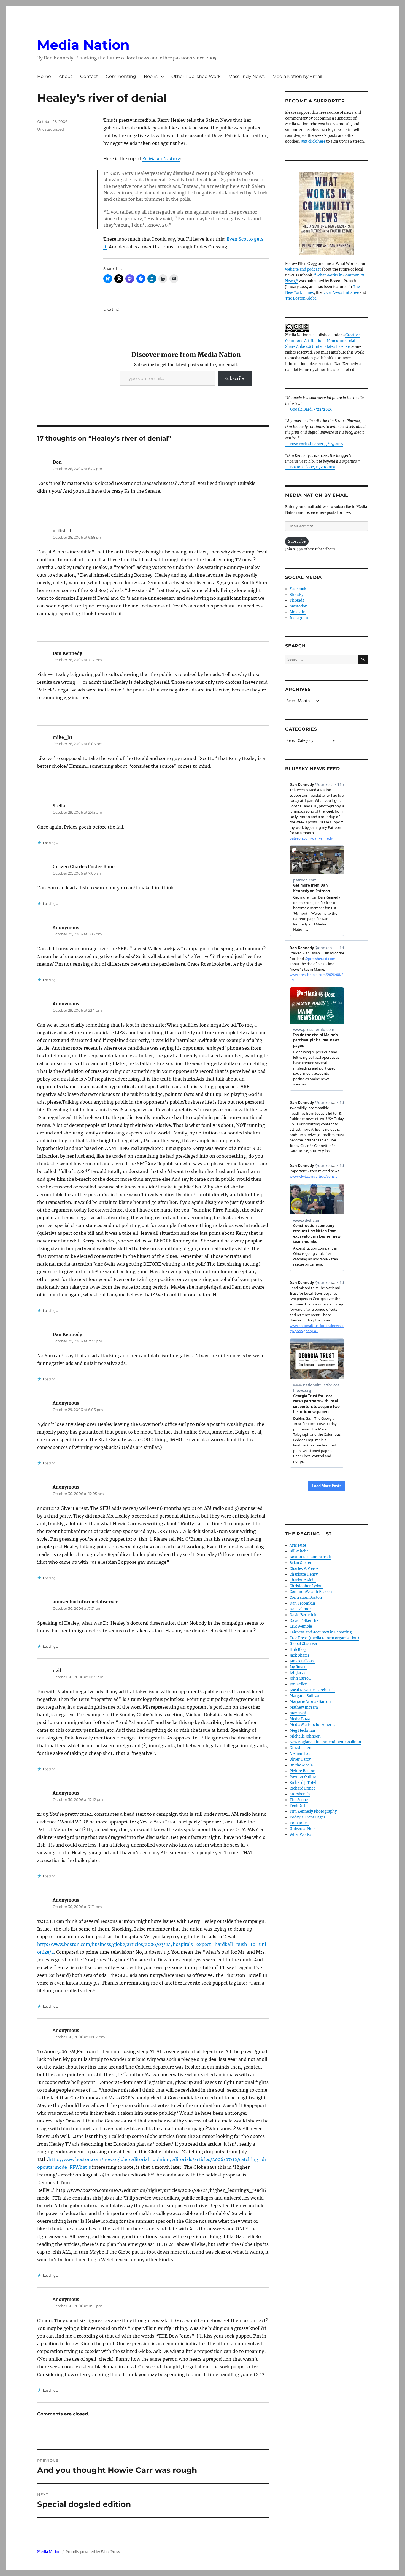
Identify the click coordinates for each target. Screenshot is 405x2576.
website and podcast (303, 269)
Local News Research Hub (312, 1690)
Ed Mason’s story (161, 159)
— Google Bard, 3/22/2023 (308, 409)
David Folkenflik (304, 1621)
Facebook (298, 589)
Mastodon (299, 606)
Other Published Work (196, 76)
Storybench (300, 1794)
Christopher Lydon (306, 1586)
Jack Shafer (299, 1655)
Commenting (121, 76)
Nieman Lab (300, 1754)
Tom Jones (299, 1823)
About (66, 76)
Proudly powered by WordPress (93, 2552)
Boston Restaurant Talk (310, 1557)
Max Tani (298, 1713)
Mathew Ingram (304, 1707)
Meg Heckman (302, 1731)
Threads (297, 600)
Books (151, 76)
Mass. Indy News (247, 76)
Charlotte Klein (303, 1580)
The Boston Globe (301, 298)
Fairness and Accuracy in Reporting (321, 1632)
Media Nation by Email (297, 76)
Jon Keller (298, 1684)
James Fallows (302, 1661)
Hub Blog (298, 1650)
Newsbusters (301, 1748)
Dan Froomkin (302, 1603)
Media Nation (83, 45)
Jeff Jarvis (298, 1673)
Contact (89, 76)
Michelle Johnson (305, 1736)
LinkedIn (298, 612)
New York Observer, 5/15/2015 (317, 444)
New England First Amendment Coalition (325, 1742)
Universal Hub (302, 1829)
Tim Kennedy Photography (313, 1811)
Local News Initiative (341, 293)
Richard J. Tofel (303, 1783)
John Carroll (300, 1678)
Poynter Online (303, 1777)
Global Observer (303, 1644)
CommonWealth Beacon (311, 1592)
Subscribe (235, 378)
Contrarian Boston (306, 1598)
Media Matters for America (313, 1725)
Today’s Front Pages (307, 1817)
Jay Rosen (298, 1667)
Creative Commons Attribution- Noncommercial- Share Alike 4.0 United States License (322, 341)
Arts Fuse (298, 1545)
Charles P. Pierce (304, 1569)
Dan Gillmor (300, 1609)
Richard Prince (303, 1788)
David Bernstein (304, 1615)
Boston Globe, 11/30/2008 (313, 467)
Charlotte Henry (304, 1574)
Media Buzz (300, 1719)
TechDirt (297, 1806)
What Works (300, 1835)
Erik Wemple (301, 1626)
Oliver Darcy (300, 1759)
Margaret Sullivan (305, 1696)
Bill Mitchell (300, 1551)
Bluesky (296, 595)
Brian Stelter (301, 1563)
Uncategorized (51, 129)
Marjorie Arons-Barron (310, 1702)
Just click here (313, 141)
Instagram (299, 618)
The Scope (299, 1800)
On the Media (301, 1765)
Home (44, 76)
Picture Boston (303, 1771)
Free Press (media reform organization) (324, 1638)
